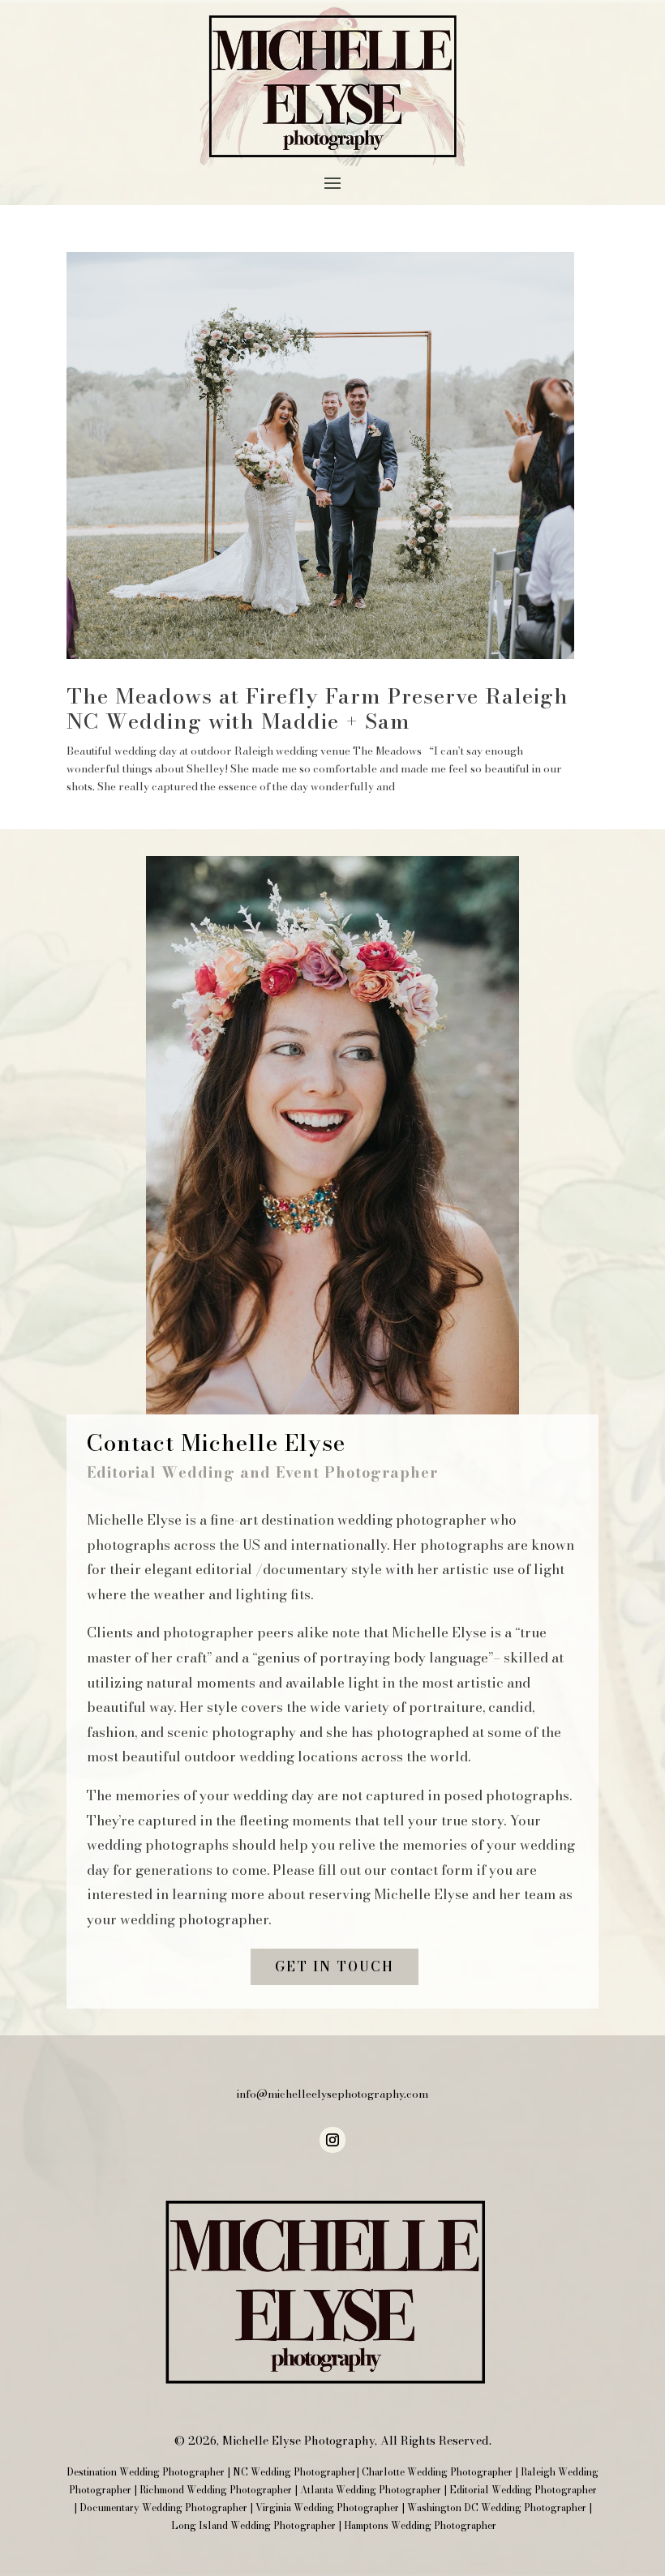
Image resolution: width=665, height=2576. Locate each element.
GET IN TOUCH (335, 1966)
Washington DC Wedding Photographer (497, 2508)
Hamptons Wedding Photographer (420, 2525)
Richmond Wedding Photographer (216, 2490)
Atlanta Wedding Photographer (371, 2490)
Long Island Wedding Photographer (253, 2525)
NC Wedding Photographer (294, 2472)
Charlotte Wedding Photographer (437, 2472)
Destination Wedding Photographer (146, 2472)
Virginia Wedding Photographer (327, 2508)
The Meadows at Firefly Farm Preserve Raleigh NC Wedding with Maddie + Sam (317, 708)
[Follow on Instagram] (332, 2140)
